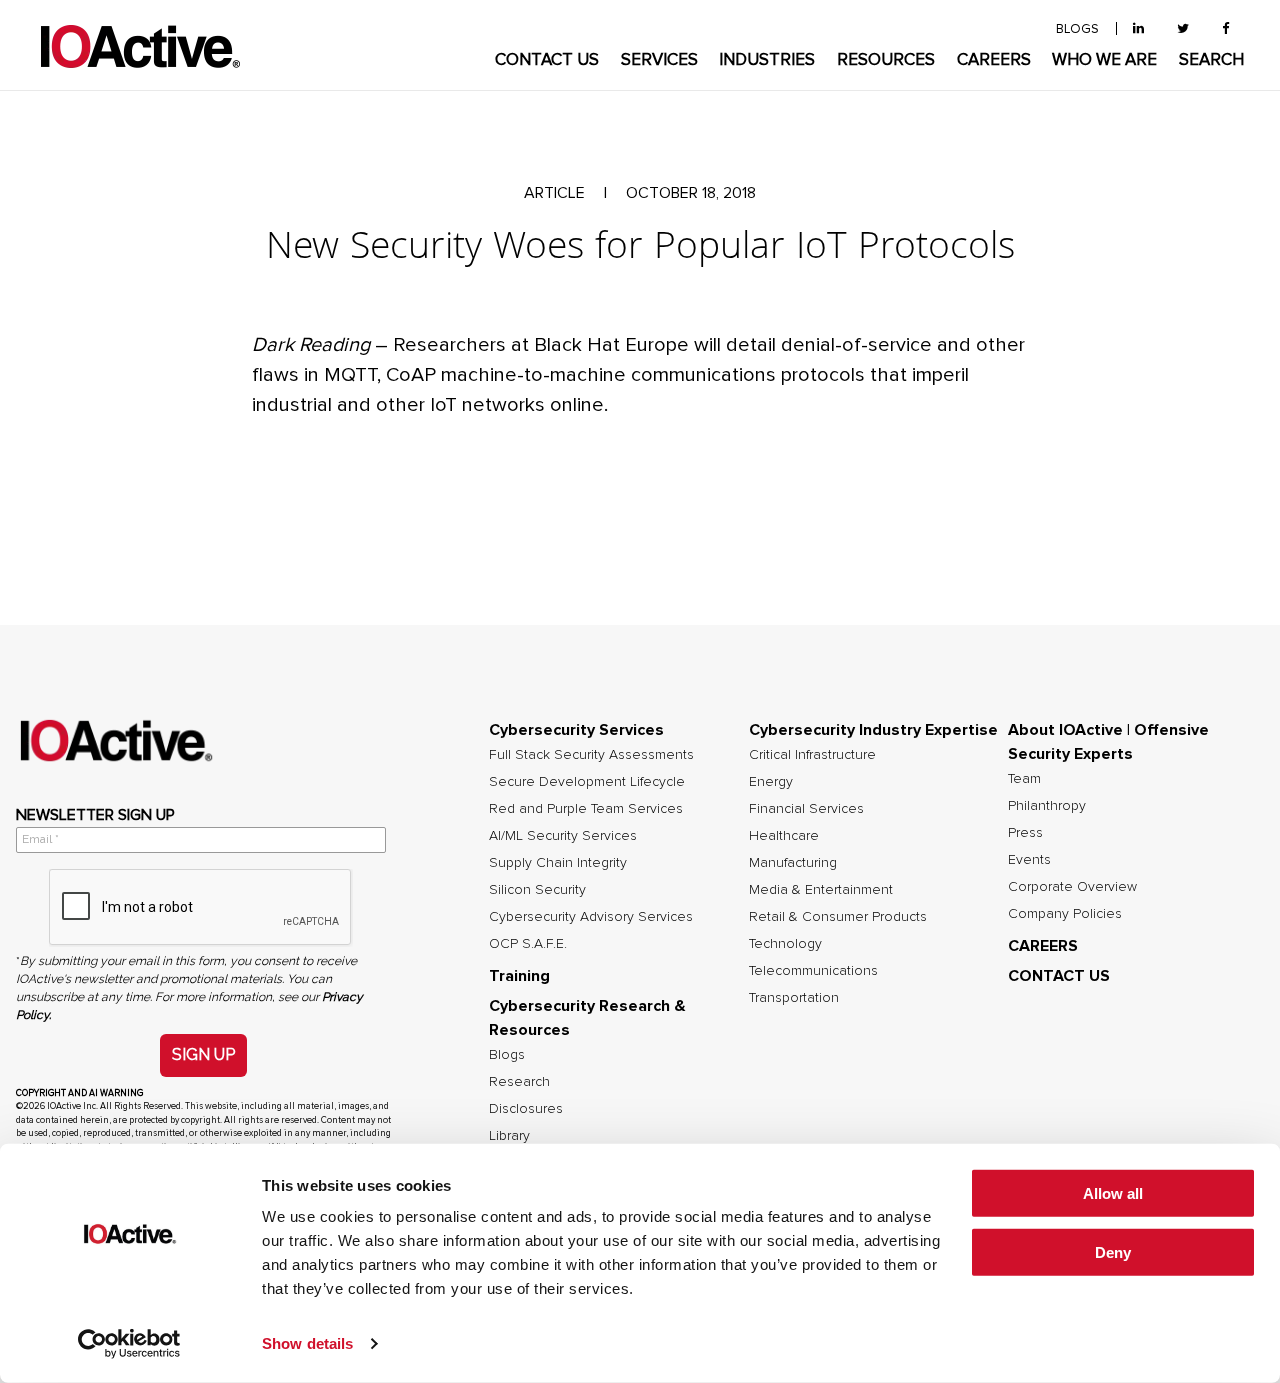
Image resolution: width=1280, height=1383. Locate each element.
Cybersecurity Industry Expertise (873, 730)
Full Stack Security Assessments (591, 755)
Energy (771, 782)
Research (519, 1082)
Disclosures (526, 1109)
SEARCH (1211, 60)
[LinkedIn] (1138, 29)
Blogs (507, 1055)
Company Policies (1065, 914)
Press (1025, 833)
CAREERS (994, 60)
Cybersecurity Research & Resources (587, 1018)
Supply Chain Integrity (558, 863)
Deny (1113, 1252)
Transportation (794, 998)
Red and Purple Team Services (586, 809)
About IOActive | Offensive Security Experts (1108, 742)
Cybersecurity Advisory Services (591, 917)
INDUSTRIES (767, 60)
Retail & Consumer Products (838, 917)
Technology (785, 944)
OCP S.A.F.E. (528, 944)
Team (1024, 779)
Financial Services (806, 809)
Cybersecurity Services (576, 730)
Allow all (1113, 1193)
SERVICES (659, 60)
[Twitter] (1183, 29)
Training (519, 976)
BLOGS (1077, 29)
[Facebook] (1225, 29)
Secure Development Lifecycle (587, 782)
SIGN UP (203, 1054)
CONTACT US (547, 60)
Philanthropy (1047, 806)
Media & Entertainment (821, 890)
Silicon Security (537, 890)
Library (509, 1136)
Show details (307, 1343)
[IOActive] (140, 47)
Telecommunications (813, 971)
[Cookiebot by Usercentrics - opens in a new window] (129, 1344)
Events (1029, 860)
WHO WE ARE (1104, 60)
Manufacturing (793, 863)
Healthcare (784, 836)
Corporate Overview (1072, 887)
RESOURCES (886, 60)
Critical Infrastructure (812, 755)
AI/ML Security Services (563, 836)
